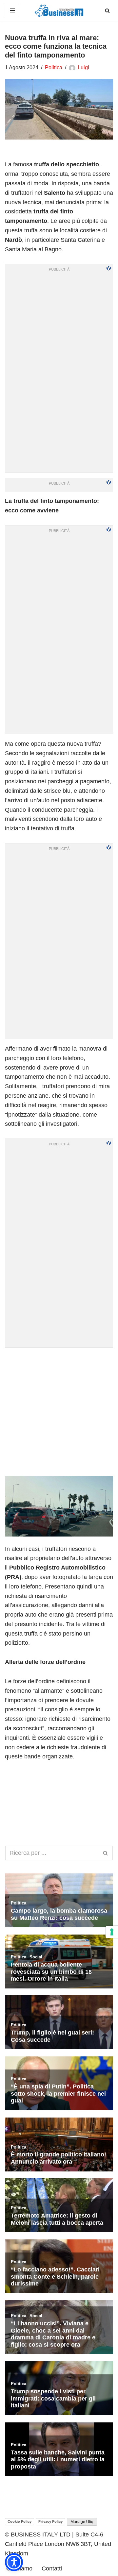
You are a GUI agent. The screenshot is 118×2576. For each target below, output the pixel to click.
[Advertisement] (59, 1411)
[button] (14, 2562)
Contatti (52, 2568)
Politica (54, 67)
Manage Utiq (82, 2522)
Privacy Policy (50, 2521)
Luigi (83, 67)
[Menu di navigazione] (13, 10)
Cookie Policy (20, 2521)
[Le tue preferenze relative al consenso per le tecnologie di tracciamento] (112, 1932)
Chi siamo (19, 2568)
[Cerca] (107, 11)
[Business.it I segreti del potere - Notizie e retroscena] (59, 11)
